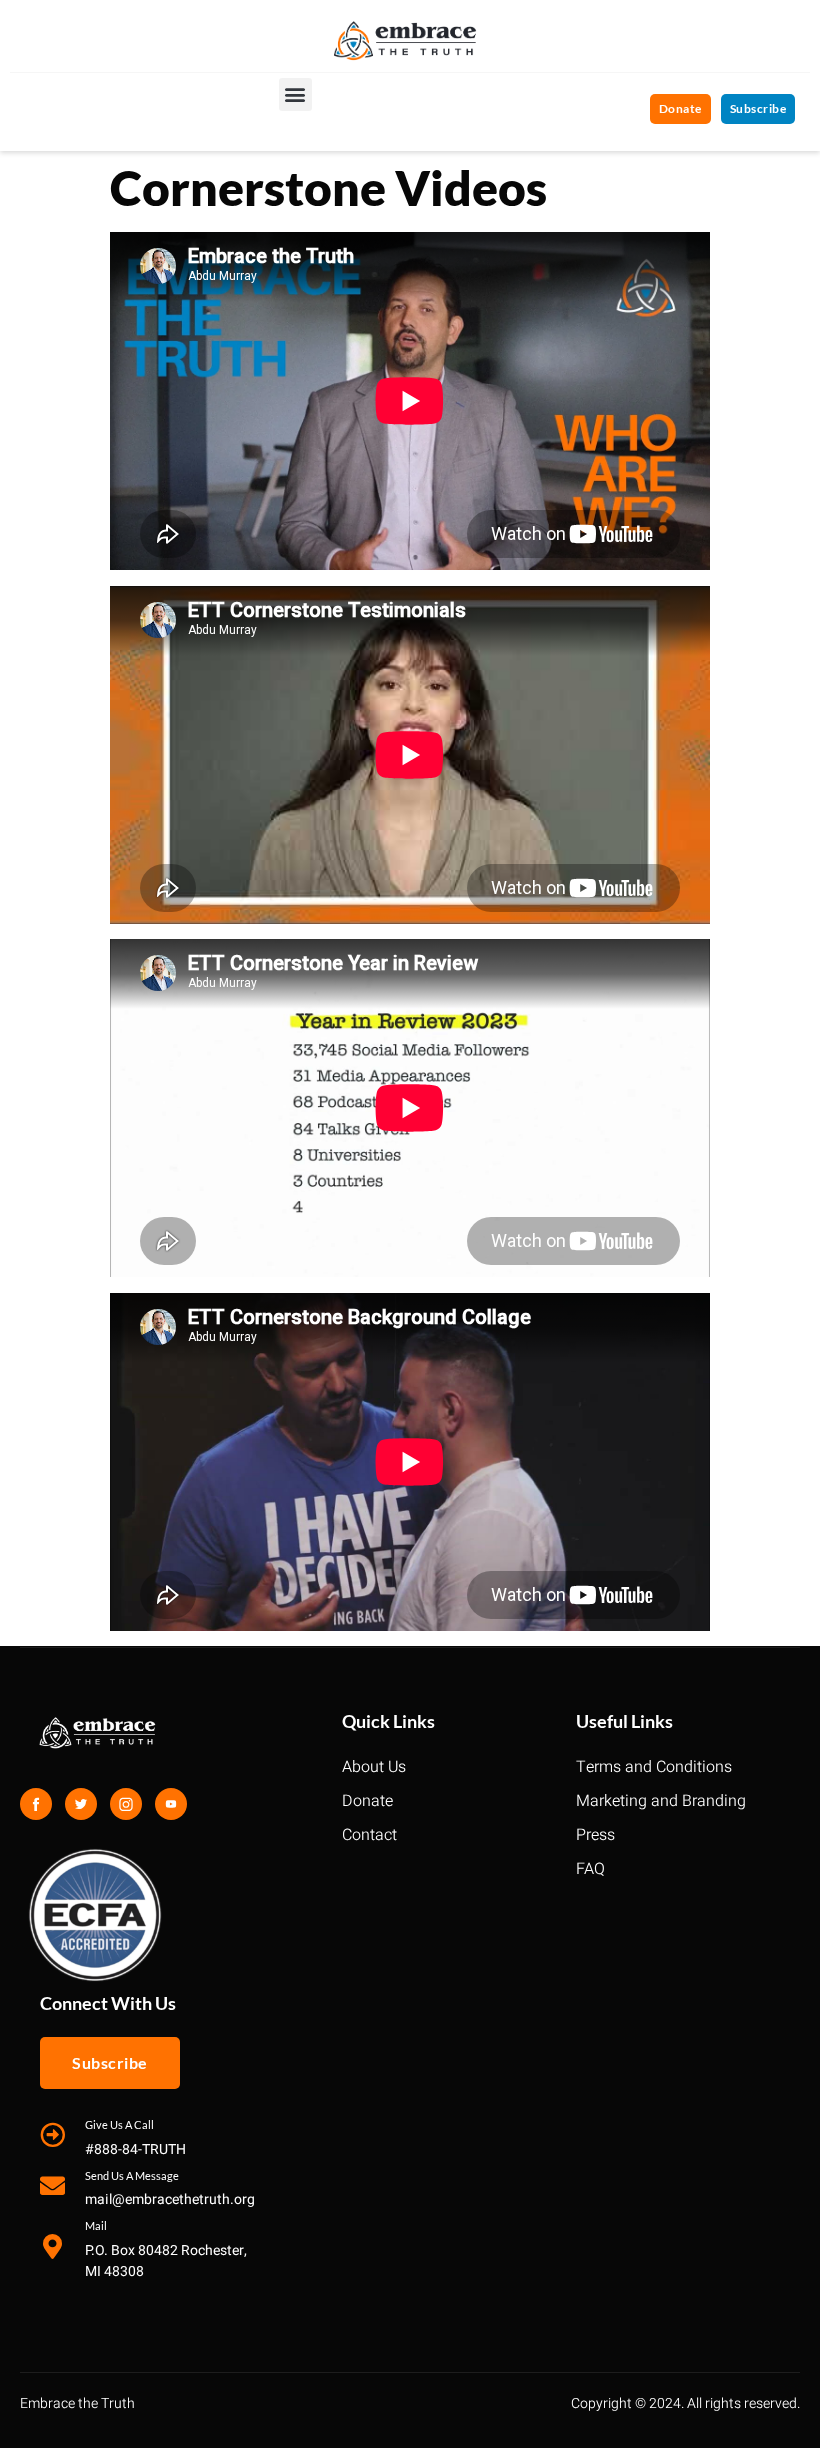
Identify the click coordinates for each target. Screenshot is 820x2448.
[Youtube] (171, 1804)
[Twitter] (81, 1804)
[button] (295, 94)
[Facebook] (36, 1804)
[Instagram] (126, 1804)
